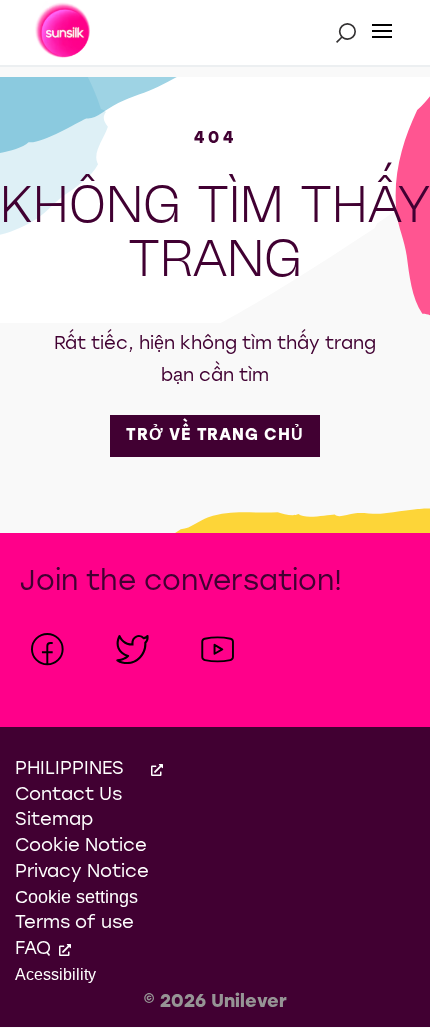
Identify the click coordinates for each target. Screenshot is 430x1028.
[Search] (346, 32)
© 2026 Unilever (215, 1002)
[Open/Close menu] (382, 32)
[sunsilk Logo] (65, 33)
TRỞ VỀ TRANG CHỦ (223, 435)
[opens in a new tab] (47, 649)
